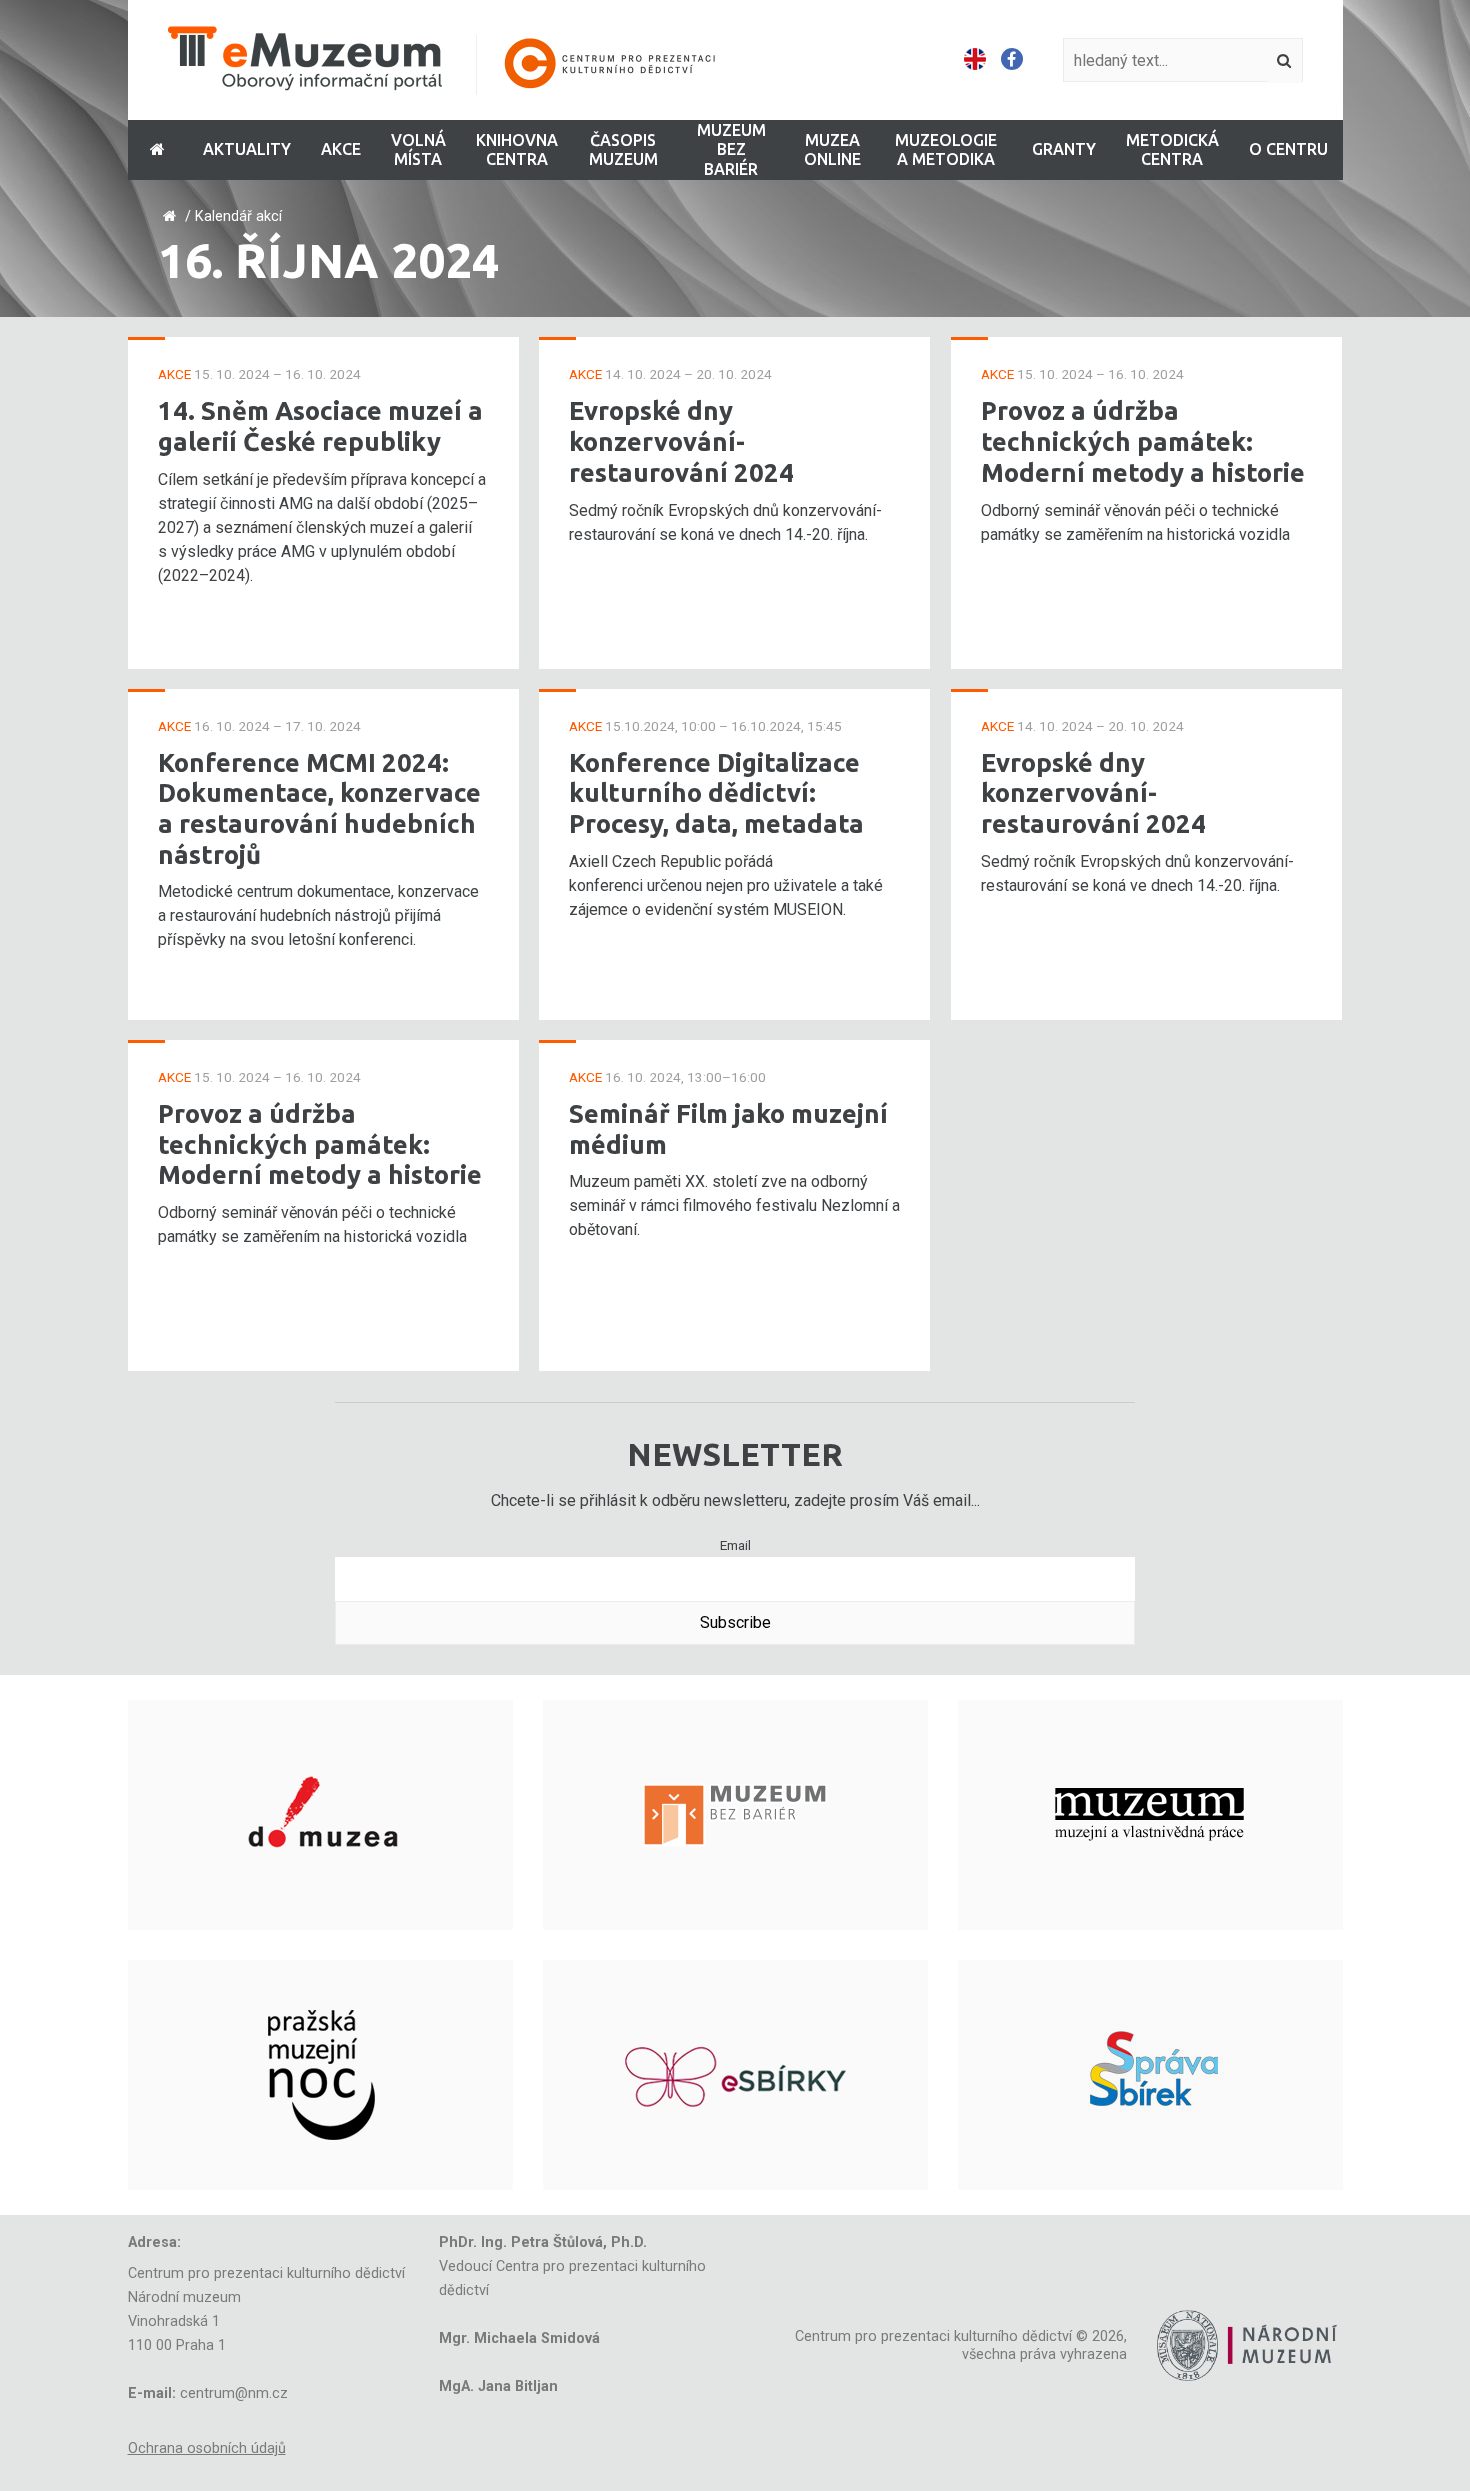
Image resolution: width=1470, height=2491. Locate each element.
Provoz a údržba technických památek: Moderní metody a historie (320, 1144)
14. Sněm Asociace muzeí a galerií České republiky (320, 426)
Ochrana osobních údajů (207, 2448)
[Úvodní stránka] (455, 60)
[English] (975, 60)
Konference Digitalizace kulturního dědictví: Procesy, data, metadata (716, 793)
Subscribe (735, 1622)
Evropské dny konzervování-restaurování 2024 (681, 441)
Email (735, 1545)
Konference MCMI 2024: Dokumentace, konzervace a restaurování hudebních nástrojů (319, 808)
